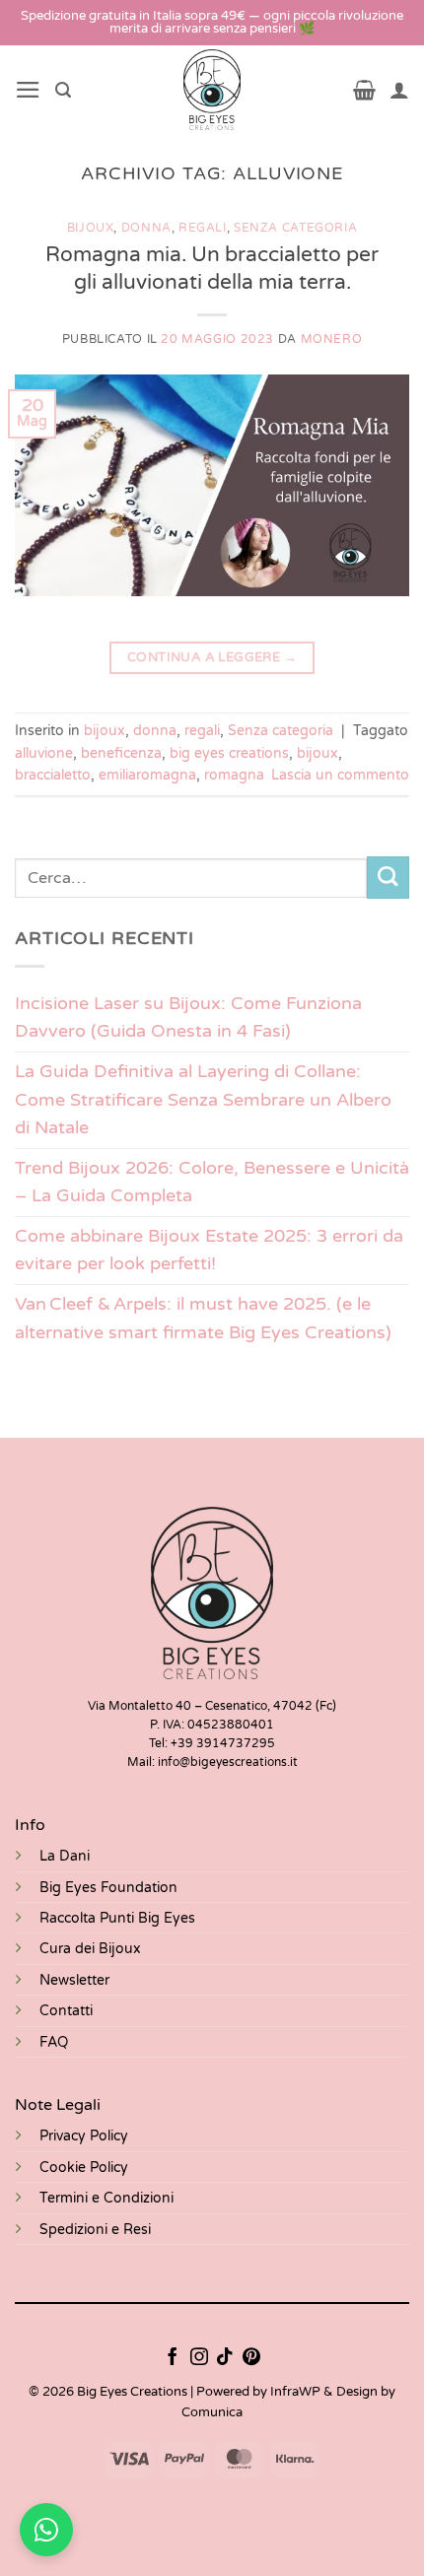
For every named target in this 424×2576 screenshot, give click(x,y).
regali (203, 228)
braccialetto (53, 775)
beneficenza (121, 753)
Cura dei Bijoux (90, 1949)
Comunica (212, 2412)
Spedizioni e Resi (95, 2230)
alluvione (44, 753)
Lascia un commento (340, 775)
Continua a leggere (212, 657)
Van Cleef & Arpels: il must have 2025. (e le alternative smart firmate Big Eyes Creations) (203, 1318)
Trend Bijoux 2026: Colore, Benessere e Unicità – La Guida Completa (212, 1182)
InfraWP (295, 2392)
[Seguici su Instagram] (199, 2358)
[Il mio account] (399, 90)
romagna (234, 775)
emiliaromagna (147, 775)
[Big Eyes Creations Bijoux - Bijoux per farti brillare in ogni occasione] (212, 90)
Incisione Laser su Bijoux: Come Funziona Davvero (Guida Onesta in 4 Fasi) (188, 1017)
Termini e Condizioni (106, 2198)
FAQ (54, 2042)
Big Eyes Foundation (108, 1888)
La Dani (65, 1856)
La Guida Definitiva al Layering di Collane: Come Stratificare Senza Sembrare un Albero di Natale (203, 1099)
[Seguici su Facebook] (173, 2358)
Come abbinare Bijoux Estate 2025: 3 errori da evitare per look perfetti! (209, 1250)
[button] (28, 90)
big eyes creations (229, 753)
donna (146, 228)
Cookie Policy (84, 2168)
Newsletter (74, 1980)
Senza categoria (295, 228)
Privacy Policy (84, 2136)
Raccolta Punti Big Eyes (117, 1918)
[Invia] (388, 878)
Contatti (66, 2011)
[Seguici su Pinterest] (251, 2358)
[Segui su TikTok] (225, 2358)
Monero (332, 339)
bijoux (91, 228)
